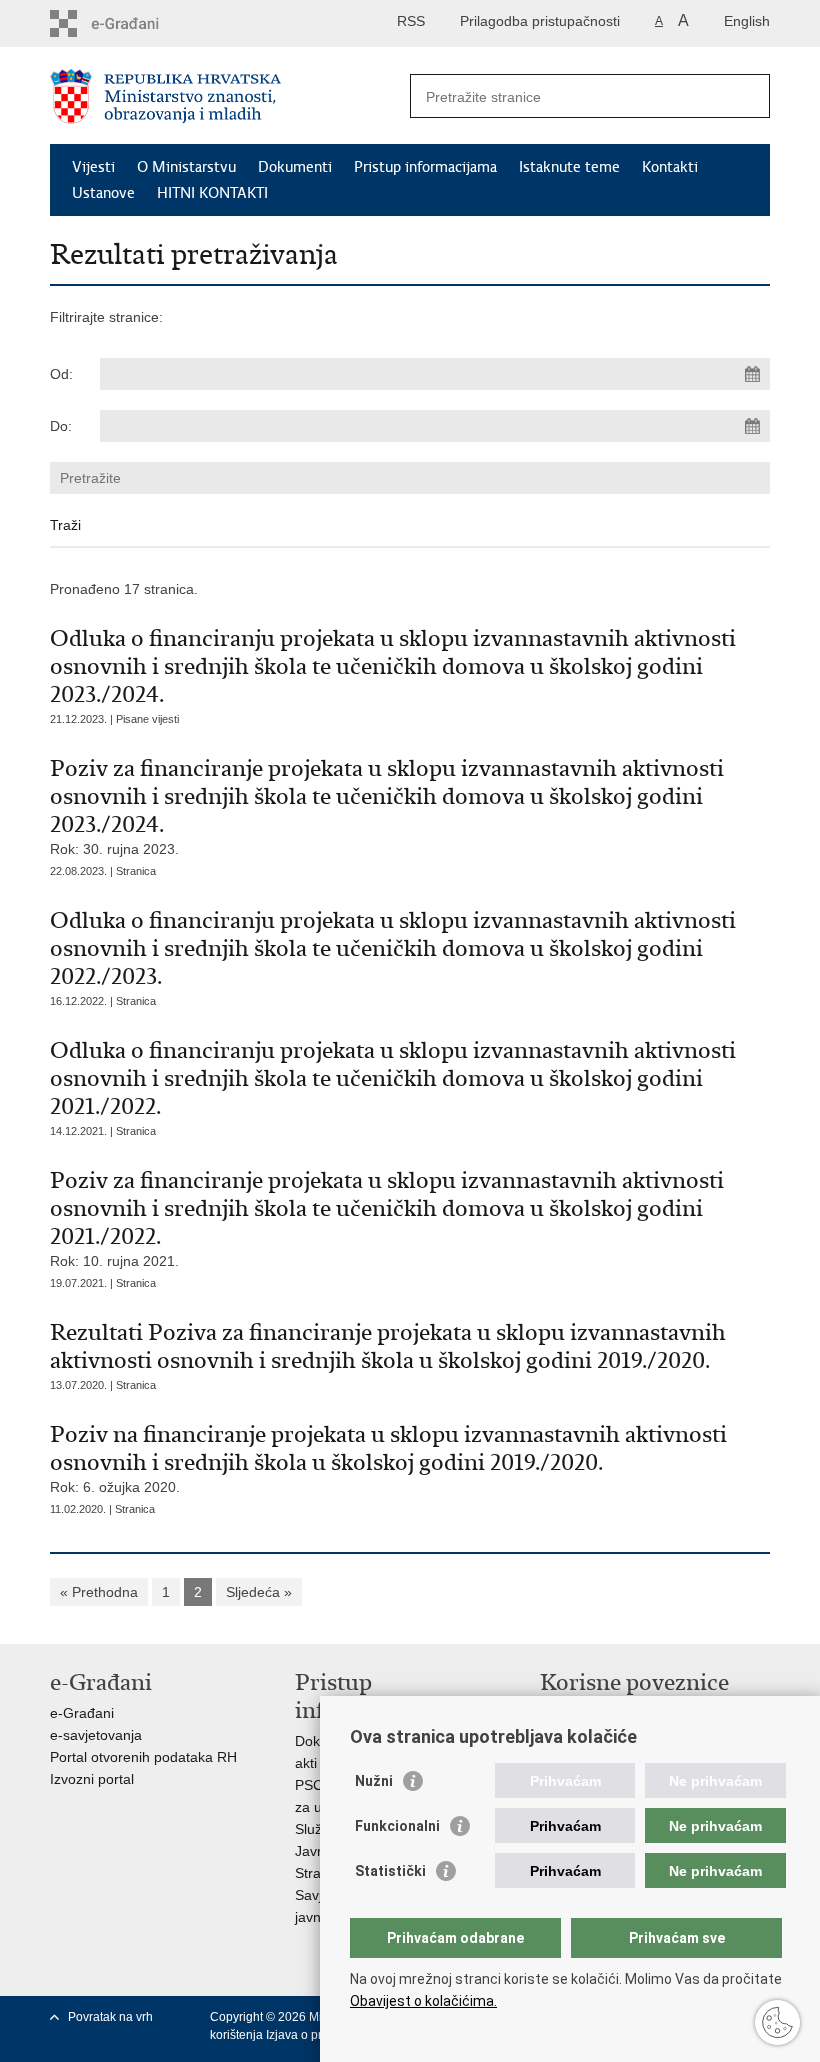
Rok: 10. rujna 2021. (387, 1217)
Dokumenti (295, 167)
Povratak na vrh (110, 2017)
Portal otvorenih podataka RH (143, 1757)
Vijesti (93, 167)
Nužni (374, 1781)
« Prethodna (99, 1592)
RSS (411, 21)
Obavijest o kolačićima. (423, 2001)
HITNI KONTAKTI (212, 193)
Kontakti (670, 167)
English (747, 21)
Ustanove (103, 193)
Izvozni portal (92, 1779)
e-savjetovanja (96, 1735)
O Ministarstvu (186, 167)
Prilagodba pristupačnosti (540, 21)
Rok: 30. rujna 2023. (387, 805)
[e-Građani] (135, 23)
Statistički (390, 1871)
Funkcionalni (397, 1826)
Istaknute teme (569, 167)
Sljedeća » (259, 1592)
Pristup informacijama (425, 167)
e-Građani (82, 1713)
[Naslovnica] (230, 96)
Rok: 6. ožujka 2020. (388, 1457)
